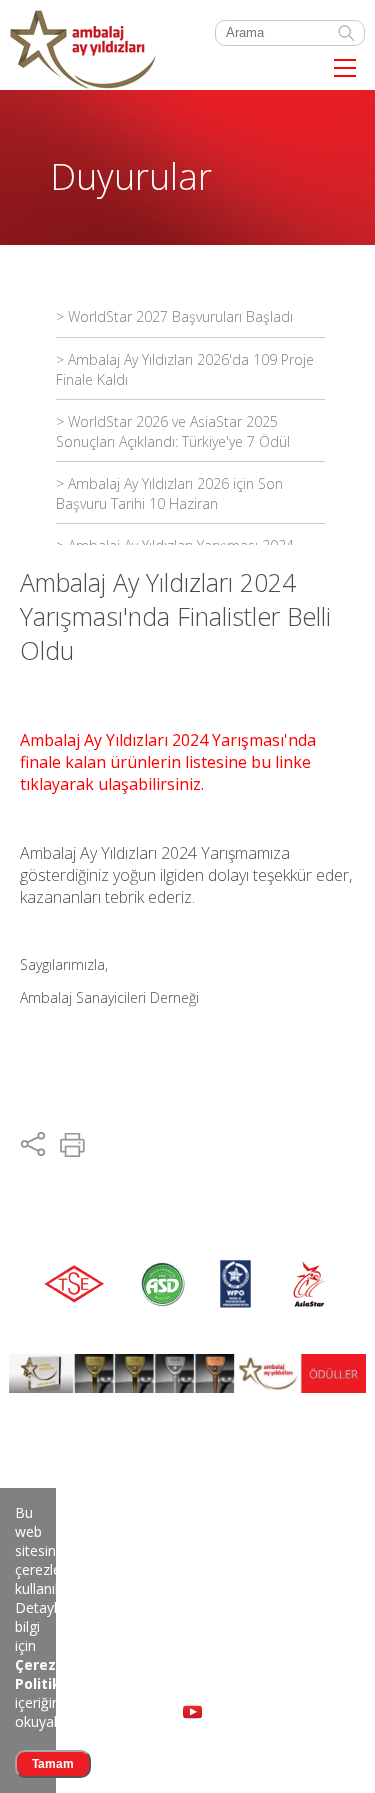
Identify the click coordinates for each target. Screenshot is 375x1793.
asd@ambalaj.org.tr (71, 1638)
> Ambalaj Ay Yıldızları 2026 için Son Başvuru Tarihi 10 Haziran (169, 493)
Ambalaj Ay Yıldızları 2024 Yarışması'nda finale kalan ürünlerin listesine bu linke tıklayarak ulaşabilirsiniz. (168, 762)
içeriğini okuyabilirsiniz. (61, 1693)
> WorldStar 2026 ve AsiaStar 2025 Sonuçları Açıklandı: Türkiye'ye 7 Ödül (173, 431)
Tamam (53, 1764)
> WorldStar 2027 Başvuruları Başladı (174, 316)
